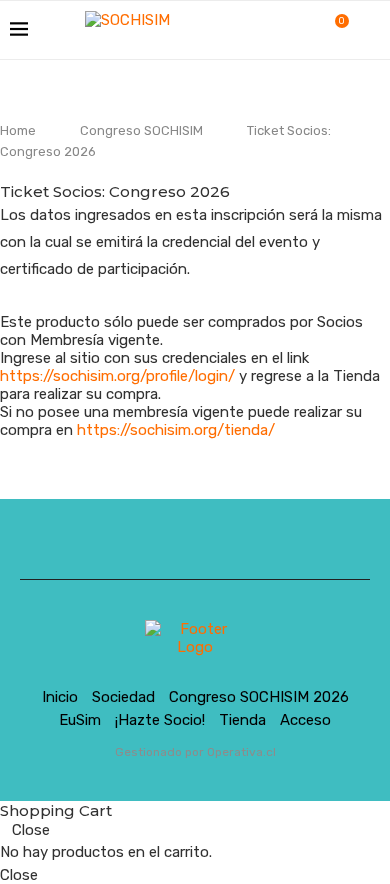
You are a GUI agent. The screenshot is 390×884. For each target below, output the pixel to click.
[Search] (370, 30)
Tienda (242, 720)
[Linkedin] (304, 30)
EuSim (80, 720)
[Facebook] (262, 30)
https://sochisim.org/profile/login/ (117, 376)
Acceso (305, 720)
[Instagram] (283, 30)
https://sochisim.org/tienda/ (176, 430)
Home (18, 130)
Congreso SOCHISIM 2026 (259, 697)
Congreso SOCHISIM (141, 130)
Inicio (60, 697)
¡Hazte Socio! (160, 720)
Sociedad (123, 697)
